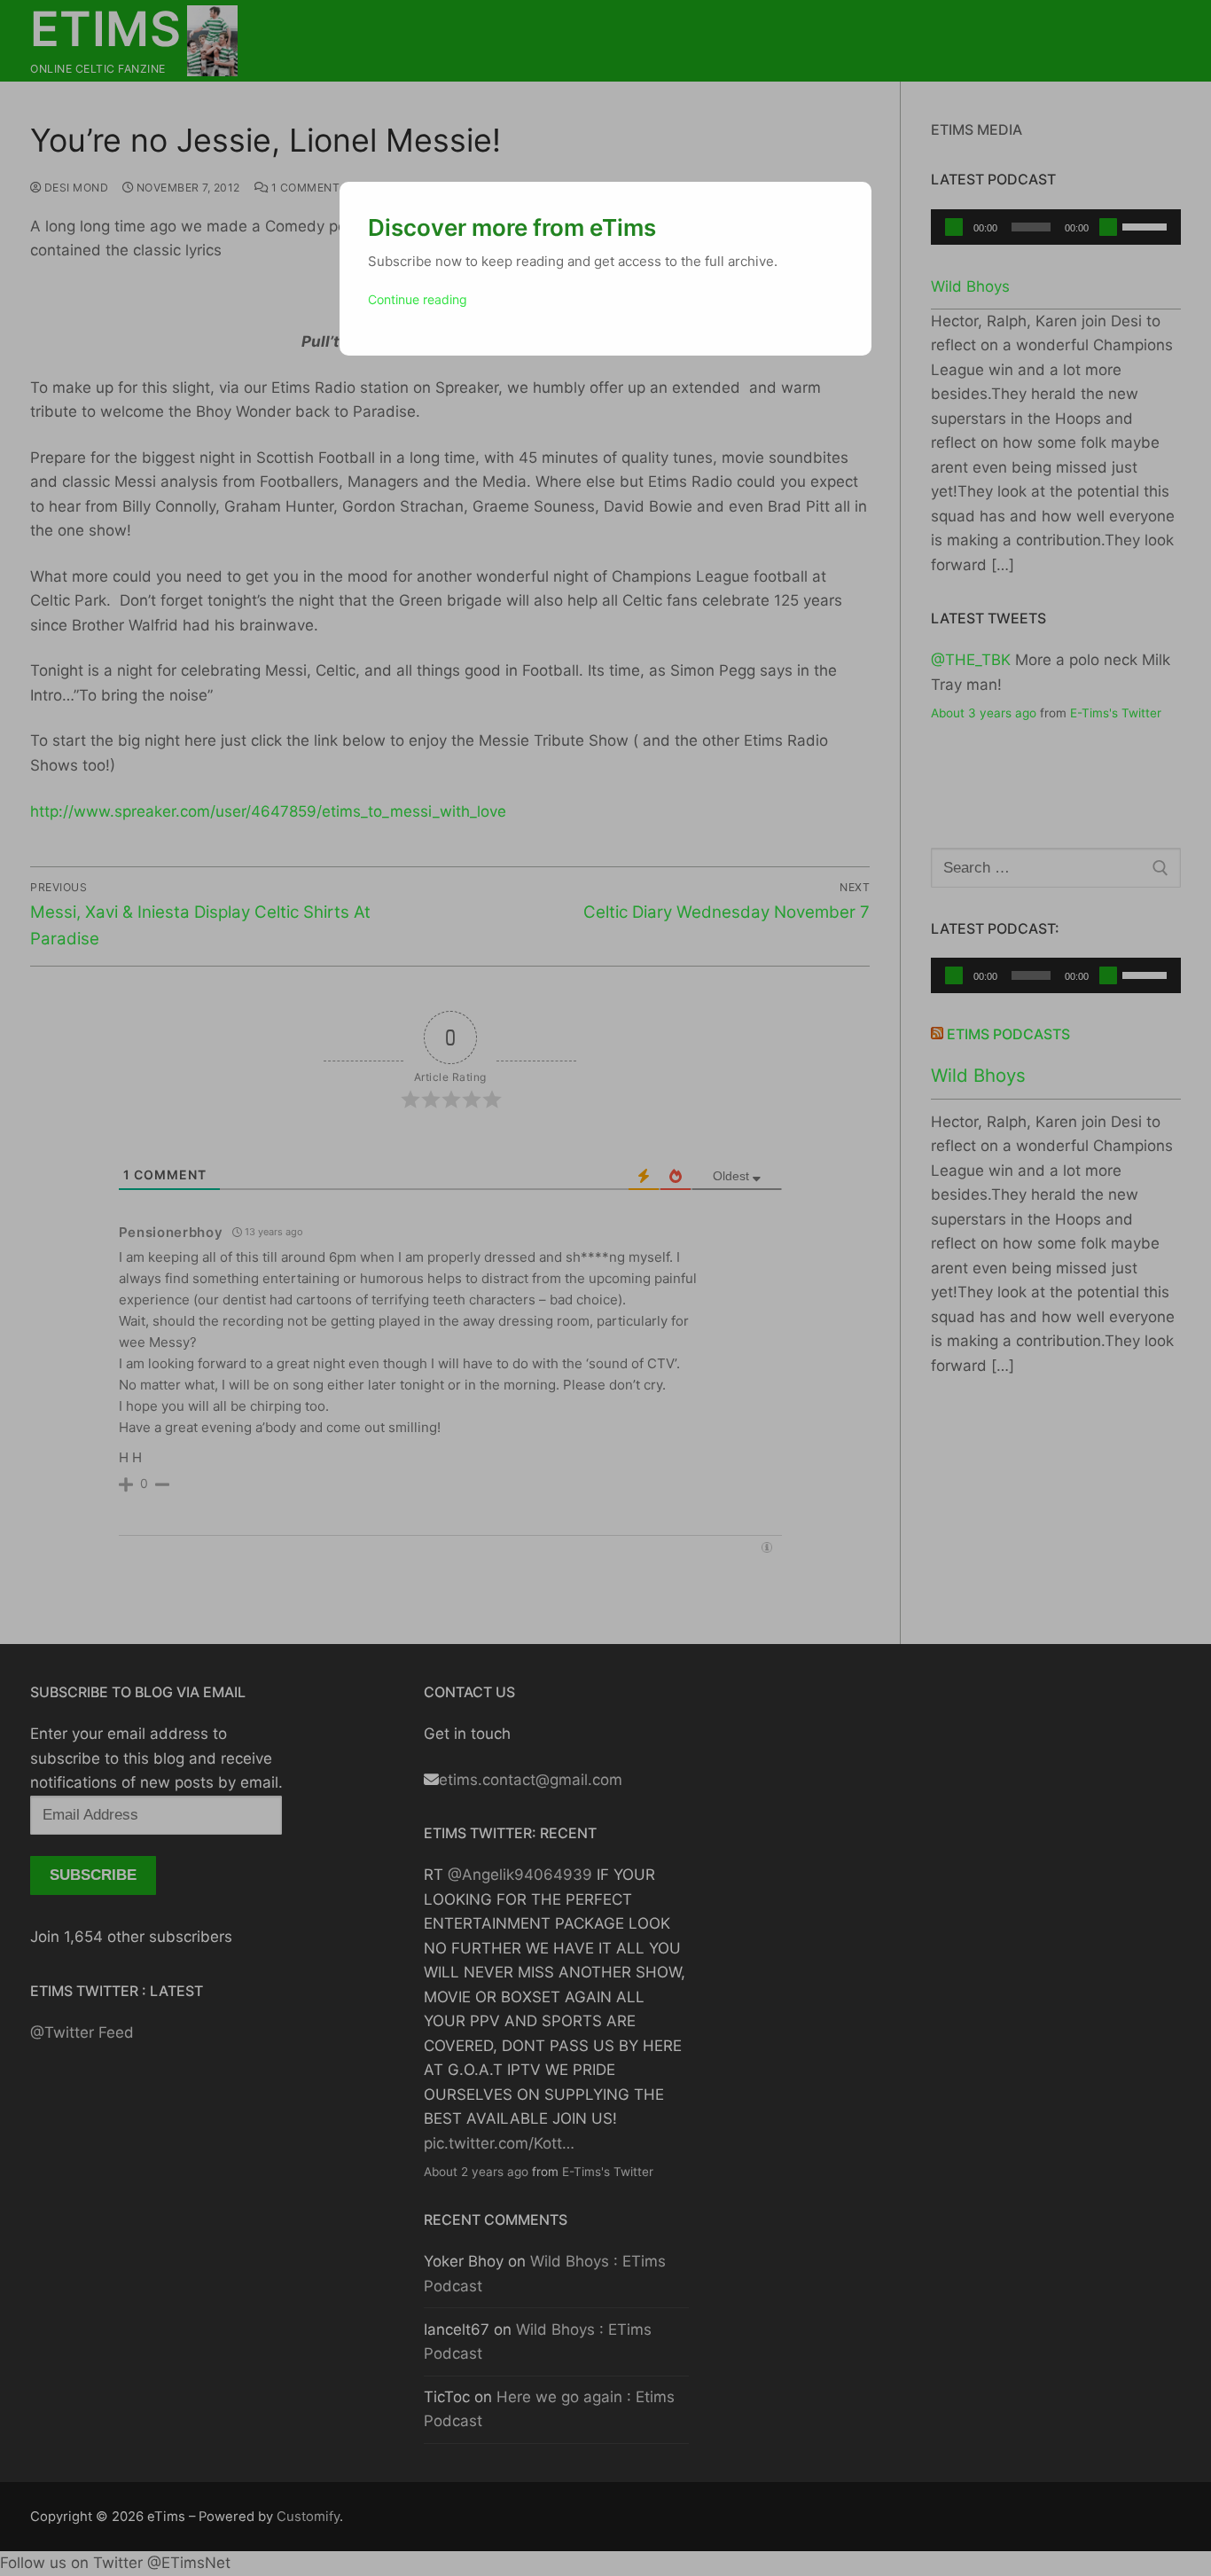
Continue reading (418, 299)
